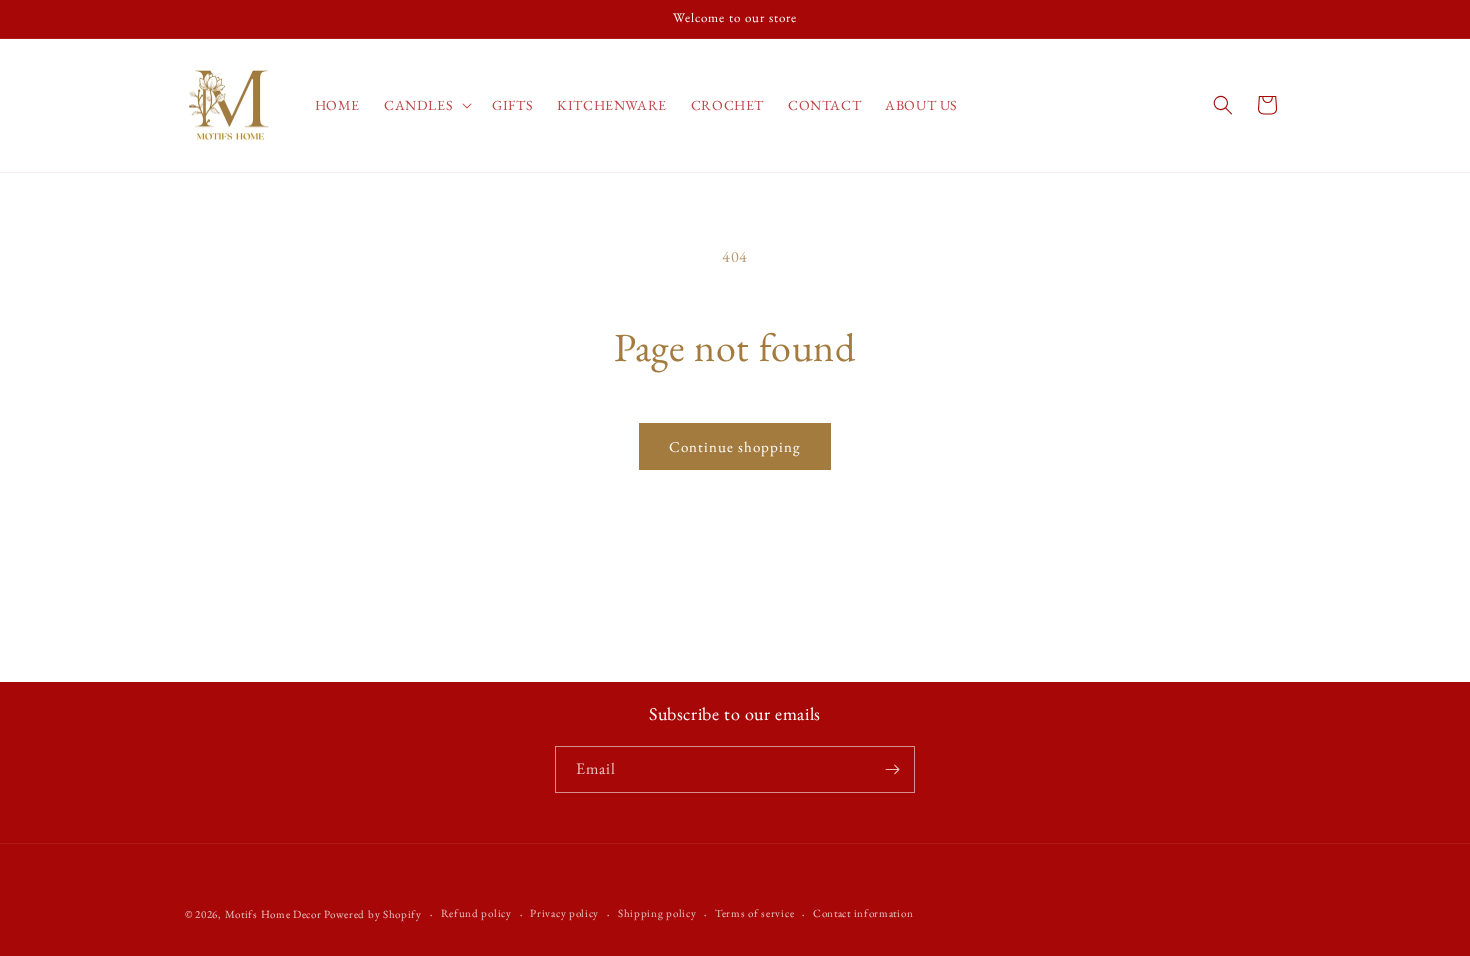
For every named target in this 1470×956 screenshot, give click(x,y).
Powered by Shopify (373, 914)
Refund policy (476, 913)
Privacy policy (564, 913)
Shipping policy (657, 913)
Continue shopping (735, 446)
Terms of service (754, 913)
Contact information (863, 913)
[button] (426, 105)
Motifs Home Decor (273, 914)
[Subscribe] (892, 769)
